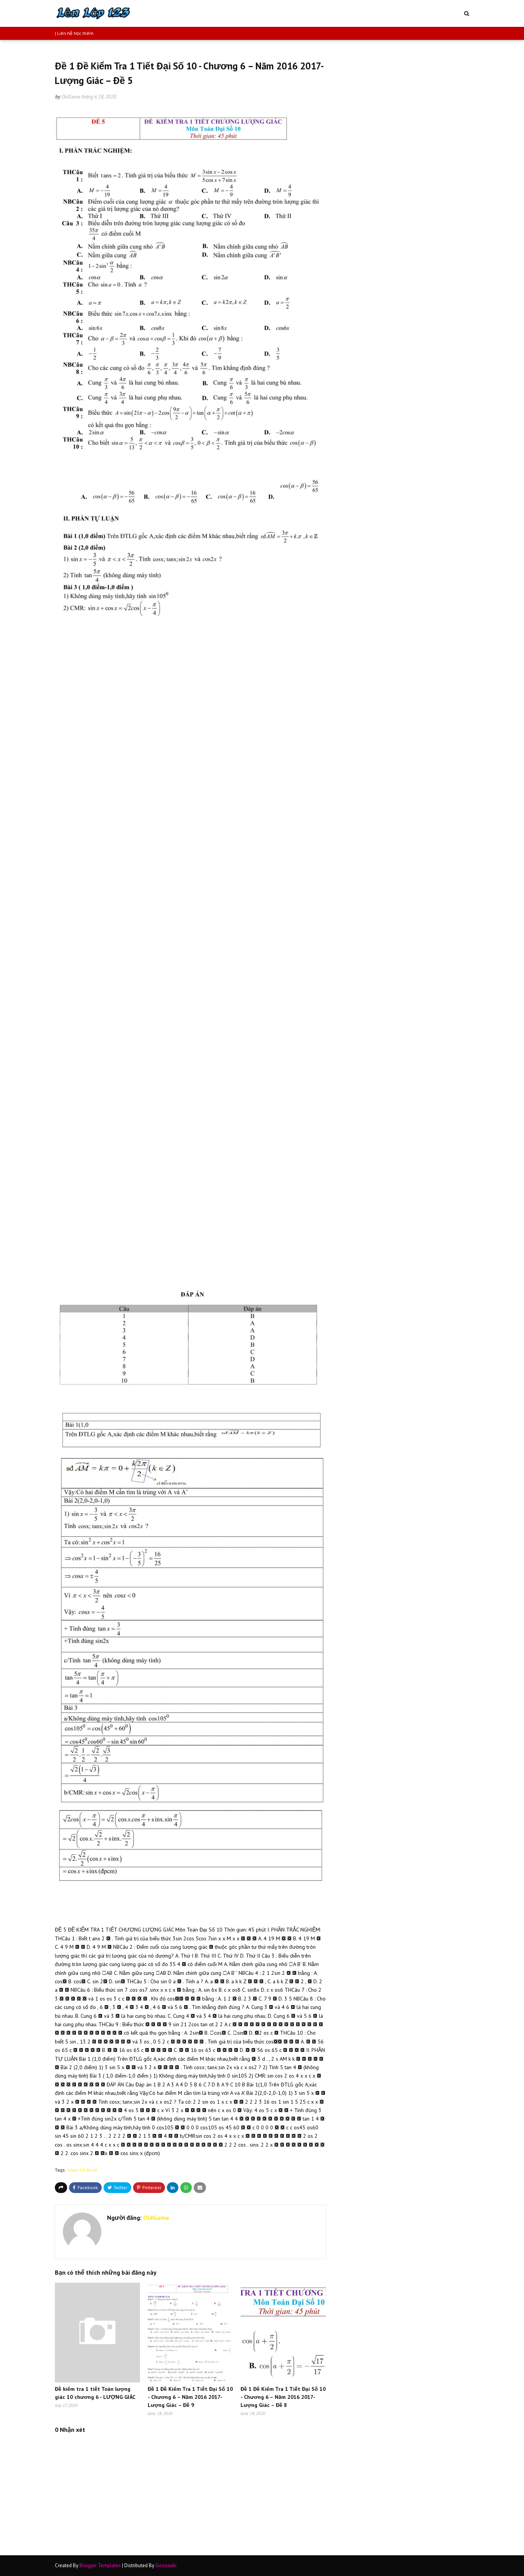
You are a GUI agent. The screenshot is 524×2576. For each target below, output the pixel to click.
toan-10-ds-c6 (83, 2170)
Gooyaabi (166, 2565)
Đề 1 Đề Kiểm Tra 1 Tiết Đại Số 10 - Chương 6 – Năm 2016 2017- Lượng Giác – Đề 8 (283, 2397)
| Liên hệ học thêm (74, 33)
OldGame (71, 97)
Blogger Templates (100, 2565)
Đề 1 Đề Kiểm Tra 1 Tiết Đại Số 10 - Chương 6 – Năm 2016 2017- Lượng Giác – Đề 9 (190, 2397)
